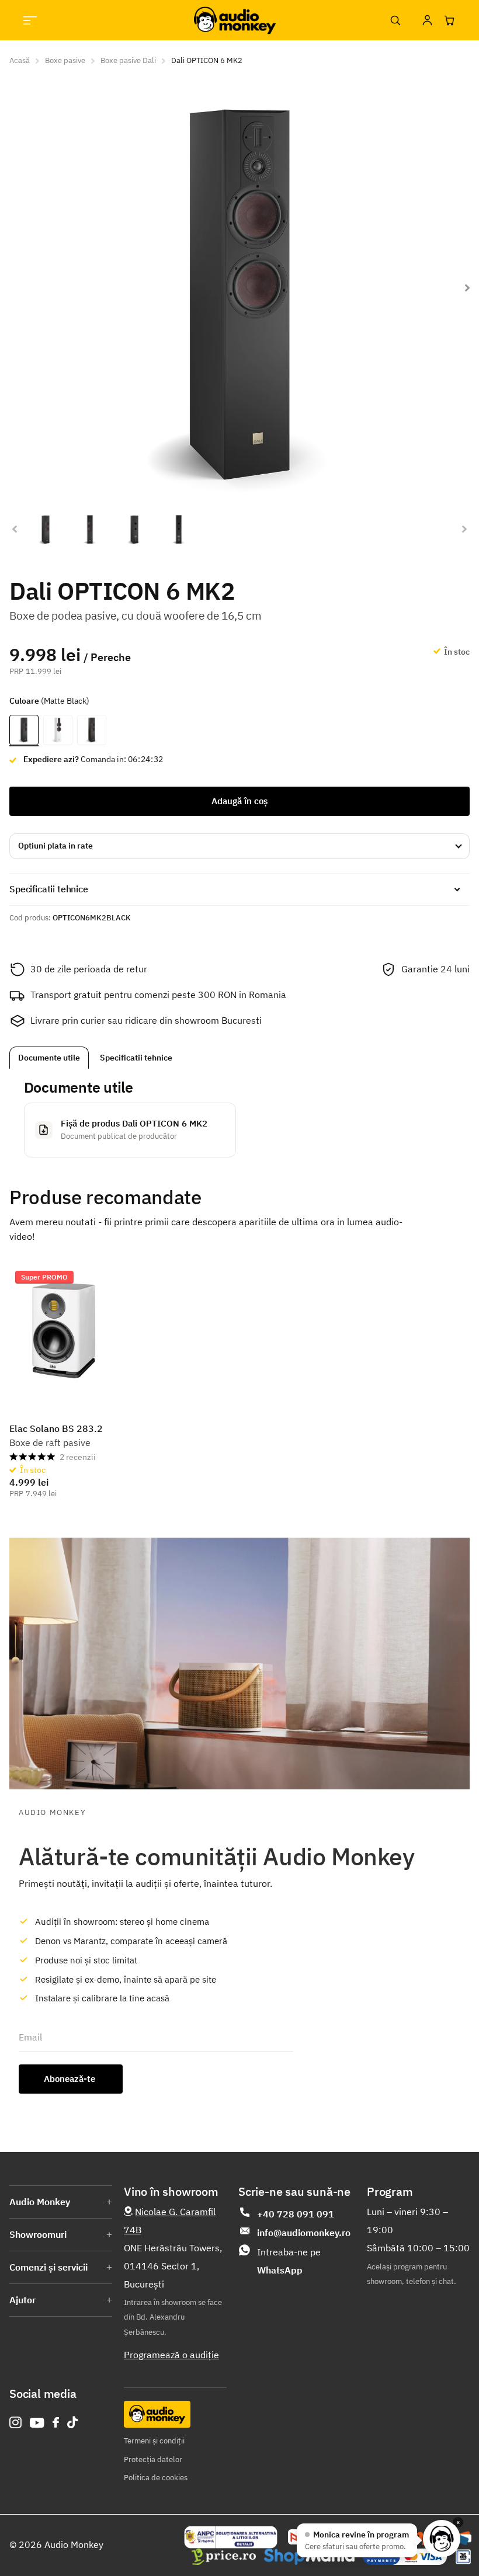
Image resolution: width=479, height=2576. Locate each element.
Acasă (20, 60)
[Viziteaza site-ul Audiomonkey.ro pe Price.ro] (224, 2557)
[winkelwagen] (449, 20)
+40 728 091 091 (296, 2214)
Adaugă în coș (239, 801)
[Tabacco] (92, 731)
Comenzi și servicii (48, 2267)
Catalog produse (30, 20)
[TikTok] (72, 2423)
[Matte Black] (24, 731)
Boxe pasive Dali (128, 60)
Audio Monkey (40, 2202)
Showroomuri (38, 2234)
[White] (58, 731)
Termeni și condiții (154, 2441)
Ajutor (22, 2300)
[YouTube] (37, 2423)
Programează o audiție (171, 2355)
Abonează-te (71, 2079)
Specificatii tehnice (136, 1058)
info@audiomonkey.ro (304, 2233)
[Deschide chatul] (442, 2539)
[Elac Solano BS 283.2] (63, 1332)
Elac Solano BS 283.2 (56, 1428)
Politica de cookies (156, 2478)
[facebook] (56, 2422)
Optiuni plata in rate (55, 846)
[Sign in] (427, 20)
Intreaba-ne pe (289, 2261)
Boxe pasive (65, 60)
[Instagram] (15, 2423)
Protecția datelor (153, 2459)
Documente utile (49, 1058)
